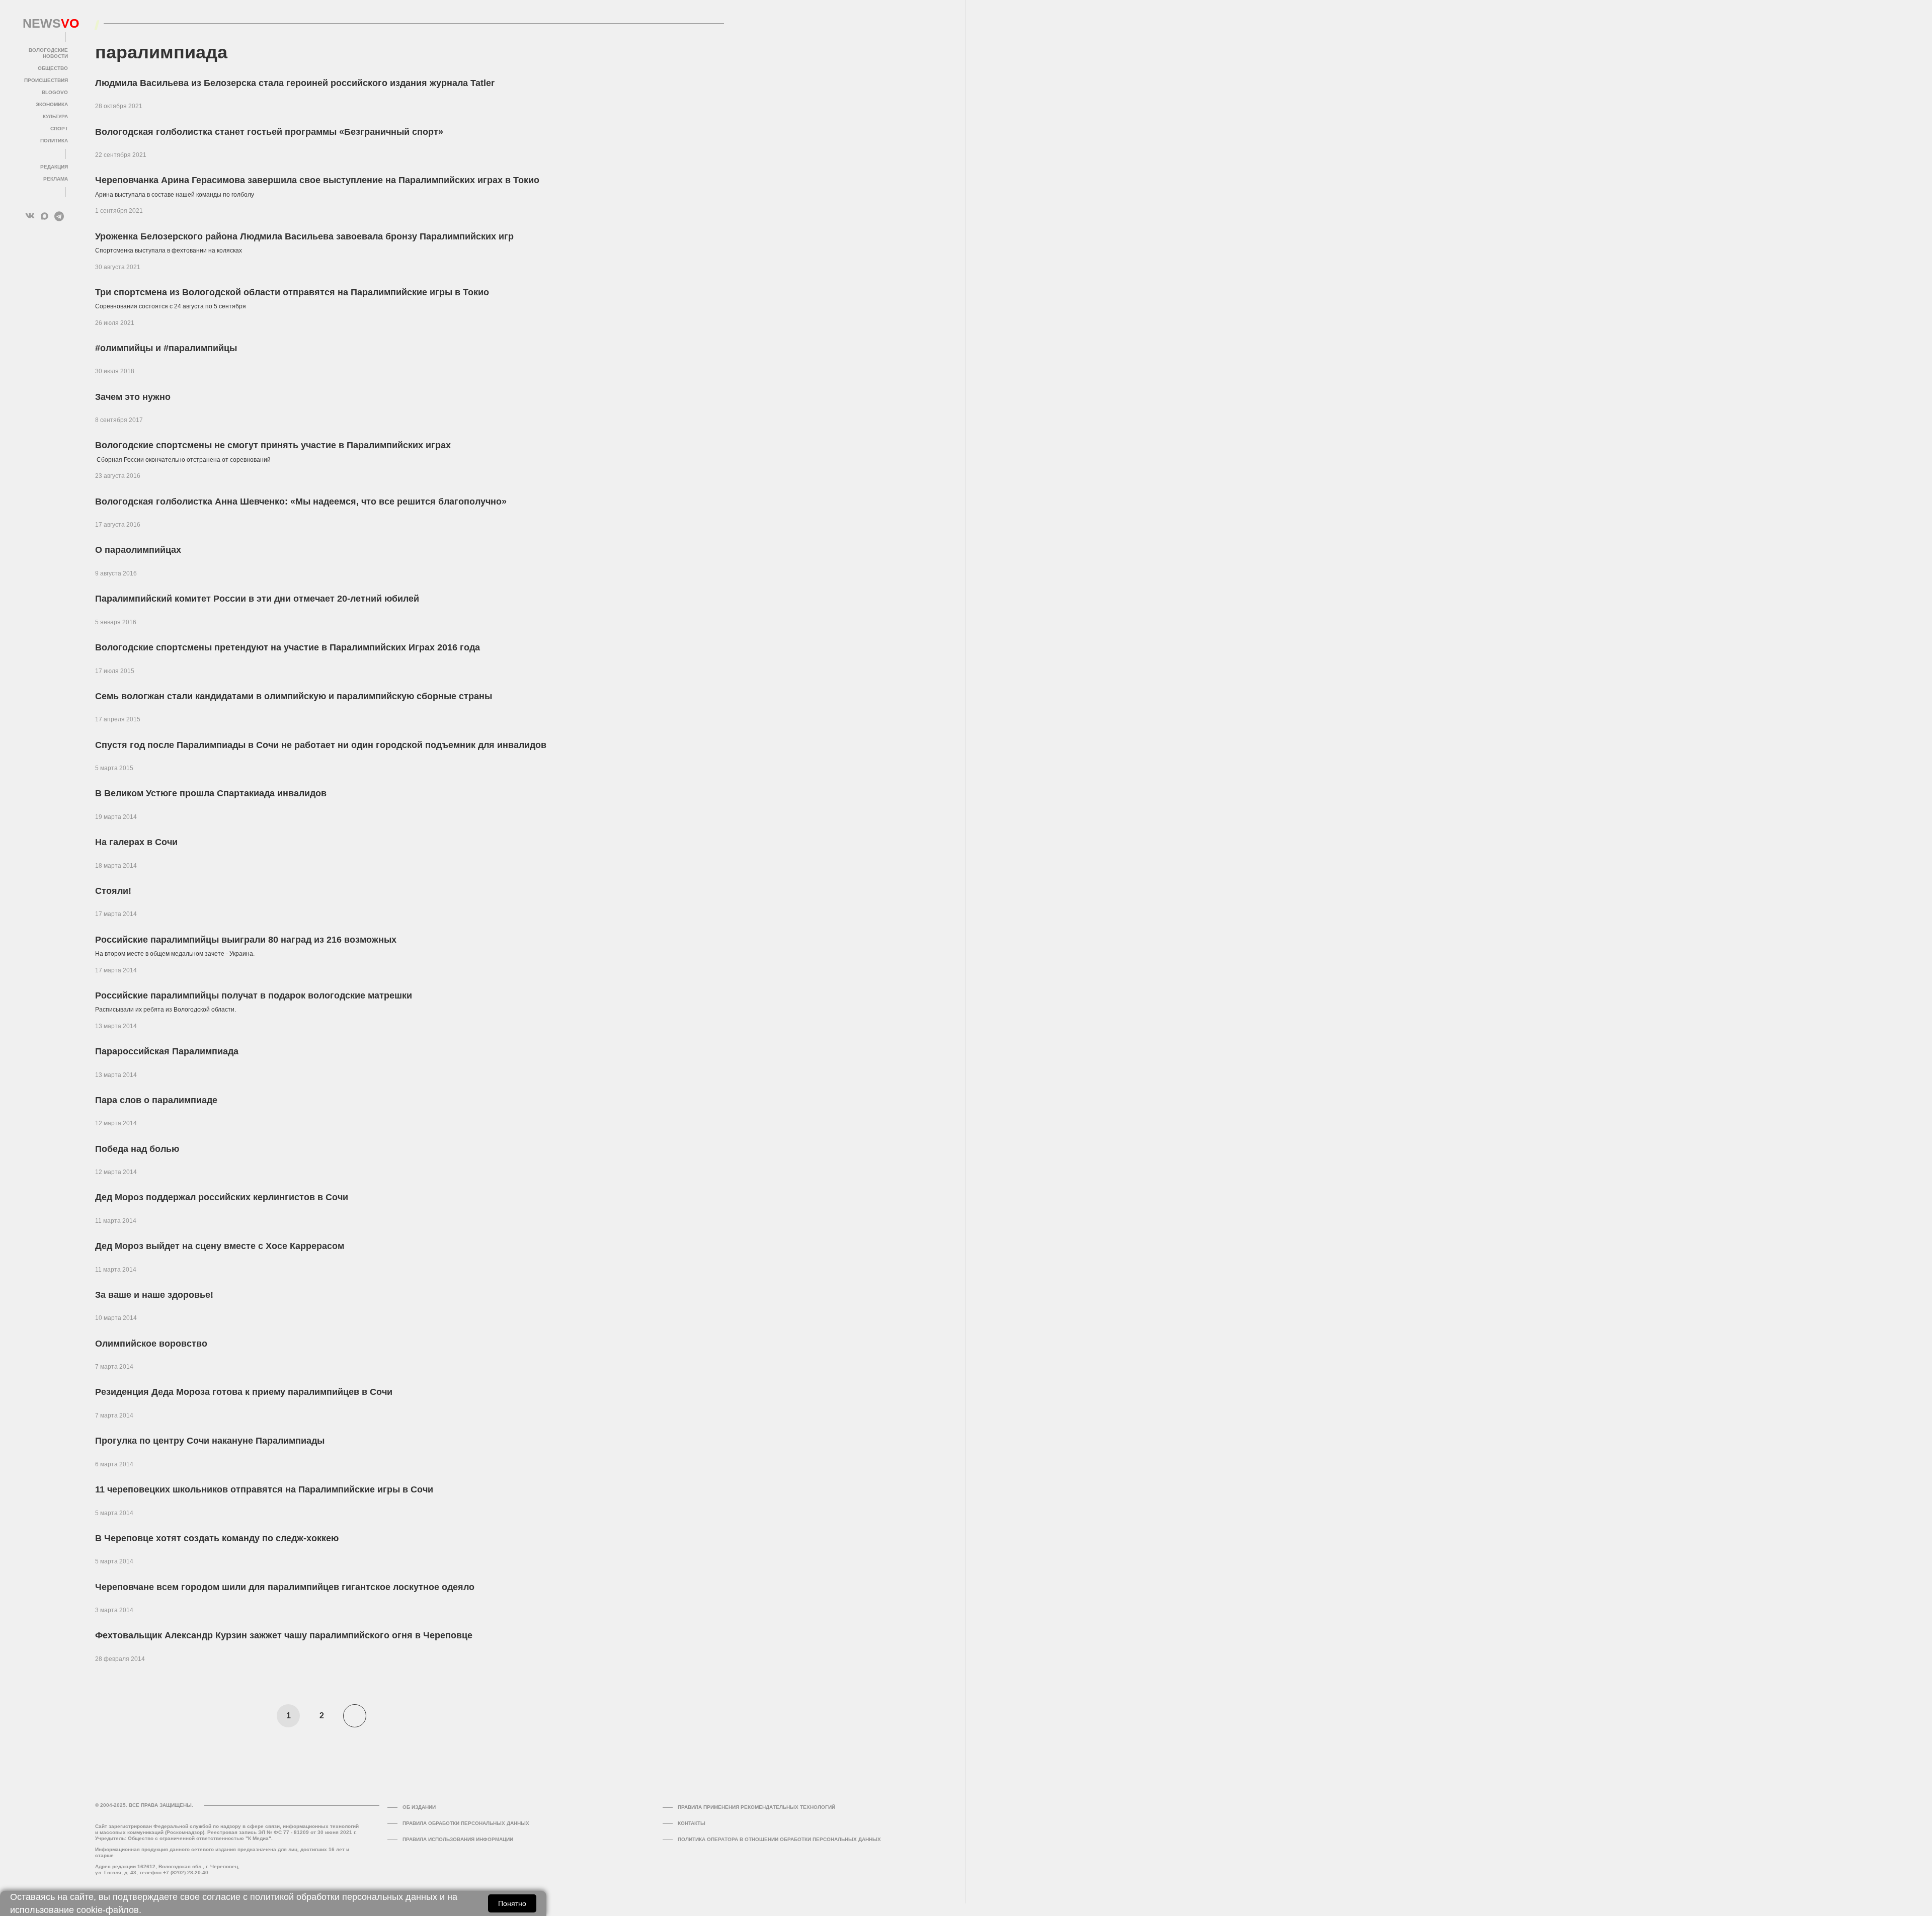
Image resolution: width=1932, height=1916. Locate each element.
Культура (55, 116)
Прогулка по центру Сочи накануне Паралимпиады (210, 1441)
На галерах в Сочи (136, 842)
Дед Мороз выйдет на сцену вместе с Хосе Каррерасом (220, 1246)
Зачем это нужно (133, 397)
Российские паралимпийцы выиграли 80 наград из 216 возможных (246, 940)
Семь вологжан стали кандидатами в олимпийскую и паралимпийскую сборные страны (294, 696)
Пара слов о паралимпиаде (156, 1100)
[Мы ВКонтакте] (30, 216)
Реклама (56, 179)
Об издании (419, 1807)
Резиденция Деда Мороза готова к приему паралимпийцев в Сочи (244, 1392)
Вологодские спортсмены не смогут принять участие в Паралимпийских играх (273, 445)
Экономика (52, 104)
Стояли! (113, 891)
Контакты (692, 1823)
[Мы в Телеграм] (59, 216)
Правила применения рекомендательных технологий (756, 1807)
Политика (54, 141)
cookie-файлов (108, 1910)
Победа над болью (137, 1149)
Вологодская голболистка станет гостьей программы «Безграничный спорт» (269, 132)
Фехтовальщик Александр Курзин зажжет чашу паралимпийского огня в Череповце (284, 1635)
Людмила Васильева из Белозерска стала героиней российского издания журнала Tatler (295, 83)
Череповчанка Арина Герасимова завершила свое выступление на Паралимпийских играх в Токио (317, 180)
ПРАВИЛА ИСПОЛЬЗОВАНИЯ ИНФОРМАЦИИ (458, 1839)
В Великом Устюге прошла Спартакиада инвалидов (211, 793)
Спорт (59, 129)
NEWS (45, 24)
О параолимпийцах (138, 550)
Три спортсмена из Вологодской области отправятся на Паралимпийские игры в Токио (292, 292)
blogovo (55, 92)
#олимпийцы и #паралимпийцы (166, 348)
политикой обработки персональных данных (344, 1897)
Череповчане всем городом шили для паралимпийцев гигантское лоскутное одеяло (285, 1587)
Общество (53, 68)
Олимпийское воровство (151, 1344)
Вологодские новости (48, 53)
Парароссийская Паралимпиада (167, 1051)
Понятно (512, 1903)
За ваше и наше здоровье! (154, 1295)
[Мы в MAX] (45, 216)
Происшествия (46, 80)
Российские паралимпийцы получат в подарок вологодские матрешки (254, 995)
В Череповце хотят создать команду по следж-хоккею (217, 1538)
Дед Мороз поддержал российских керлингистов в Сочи (222, 1197)
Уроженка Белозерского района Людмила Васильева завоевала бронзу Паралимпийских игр (304, 236)
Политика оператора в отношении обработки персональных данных (779, 1839)
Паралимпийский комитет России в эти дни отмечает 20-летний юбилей (257, 599)
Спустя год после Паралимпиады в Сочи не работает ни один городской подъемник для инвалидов (321, 745)
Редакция (54, 167)
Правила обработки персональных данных (466, 1823)
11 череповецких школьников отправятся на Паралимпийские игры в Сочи (264, 1489)
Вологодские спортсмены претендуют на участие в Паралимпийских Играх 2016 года (288, 647)
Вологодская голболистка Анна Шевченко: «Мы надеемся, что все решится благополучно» (301, 502)
